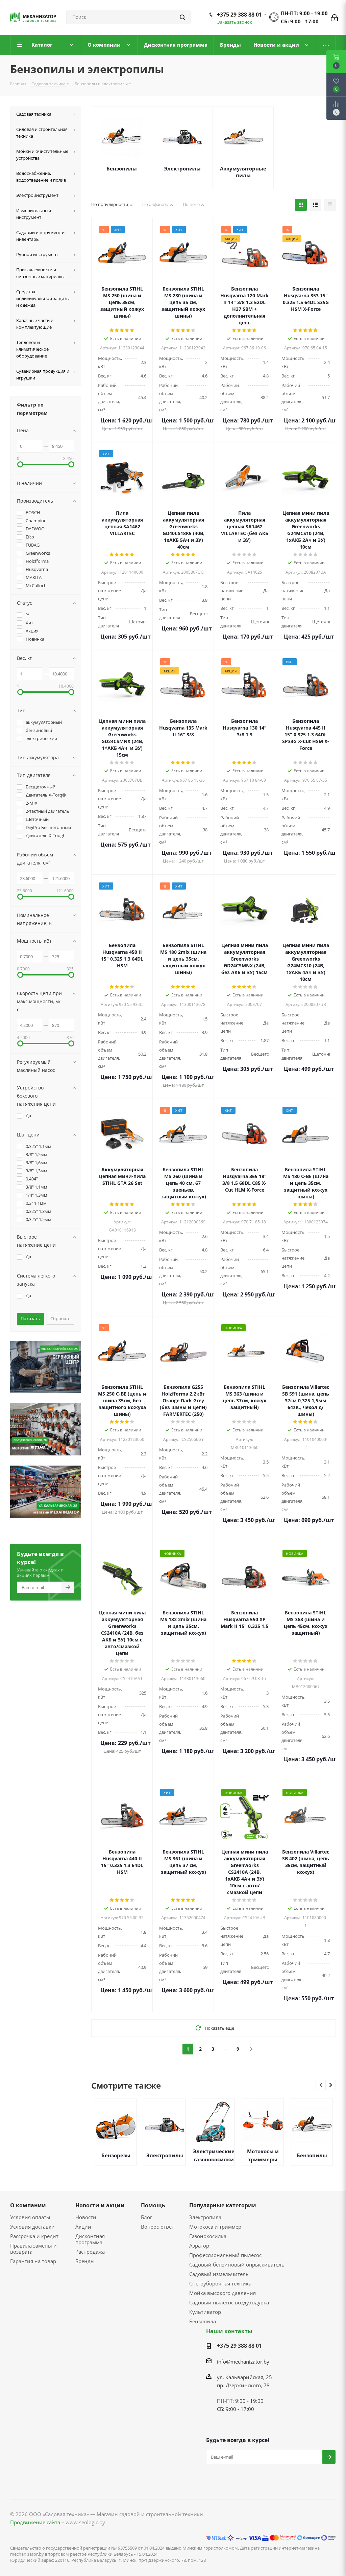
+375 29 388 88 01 (239, 15)
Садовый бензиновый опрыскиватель (237, 2264)
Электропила (205, 2217)
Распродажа (90, 2252)
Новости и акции (100, 2205)
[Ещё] (326, 45)
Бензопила (203, 2321)
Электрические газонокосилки (214, 2155)
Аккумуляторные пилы (243, 172)
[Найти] (182, 17)
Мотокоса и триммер (215, 2227)
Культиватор (205, 2312)
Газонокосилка (208, 2236)
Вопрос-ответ (157, 2227)
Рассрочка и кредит (34, 2236)
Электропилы (182, 168)
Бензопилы (122, 168)
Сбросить (60, 1318)
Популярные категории (223, 2205)
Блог (146, 2217)
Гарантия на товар (33, 2261)
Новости (86, 2217)
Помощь (153, 2205)
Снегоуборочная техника (220, 2283)
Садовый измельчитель (219, 2274)
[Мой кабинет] (334, 17)
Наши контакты (229, 2331)
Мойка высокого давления (223, 2293)
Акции (83, 2227)
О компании (28, 2205)
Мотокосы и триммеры (263, 2155)
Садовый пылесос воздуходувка (229, 2302)
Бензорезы (116, 2155)
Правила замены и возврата (33, 2249)
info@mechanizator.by (243, 2362)
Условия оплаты (30, 2217)
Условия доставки (32, 2227)
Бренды (85, 2261)
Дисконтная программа (90, 2239)
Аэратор (199, 2246)
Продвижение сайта (35, 2522)
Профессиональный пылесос (225, 2255)
